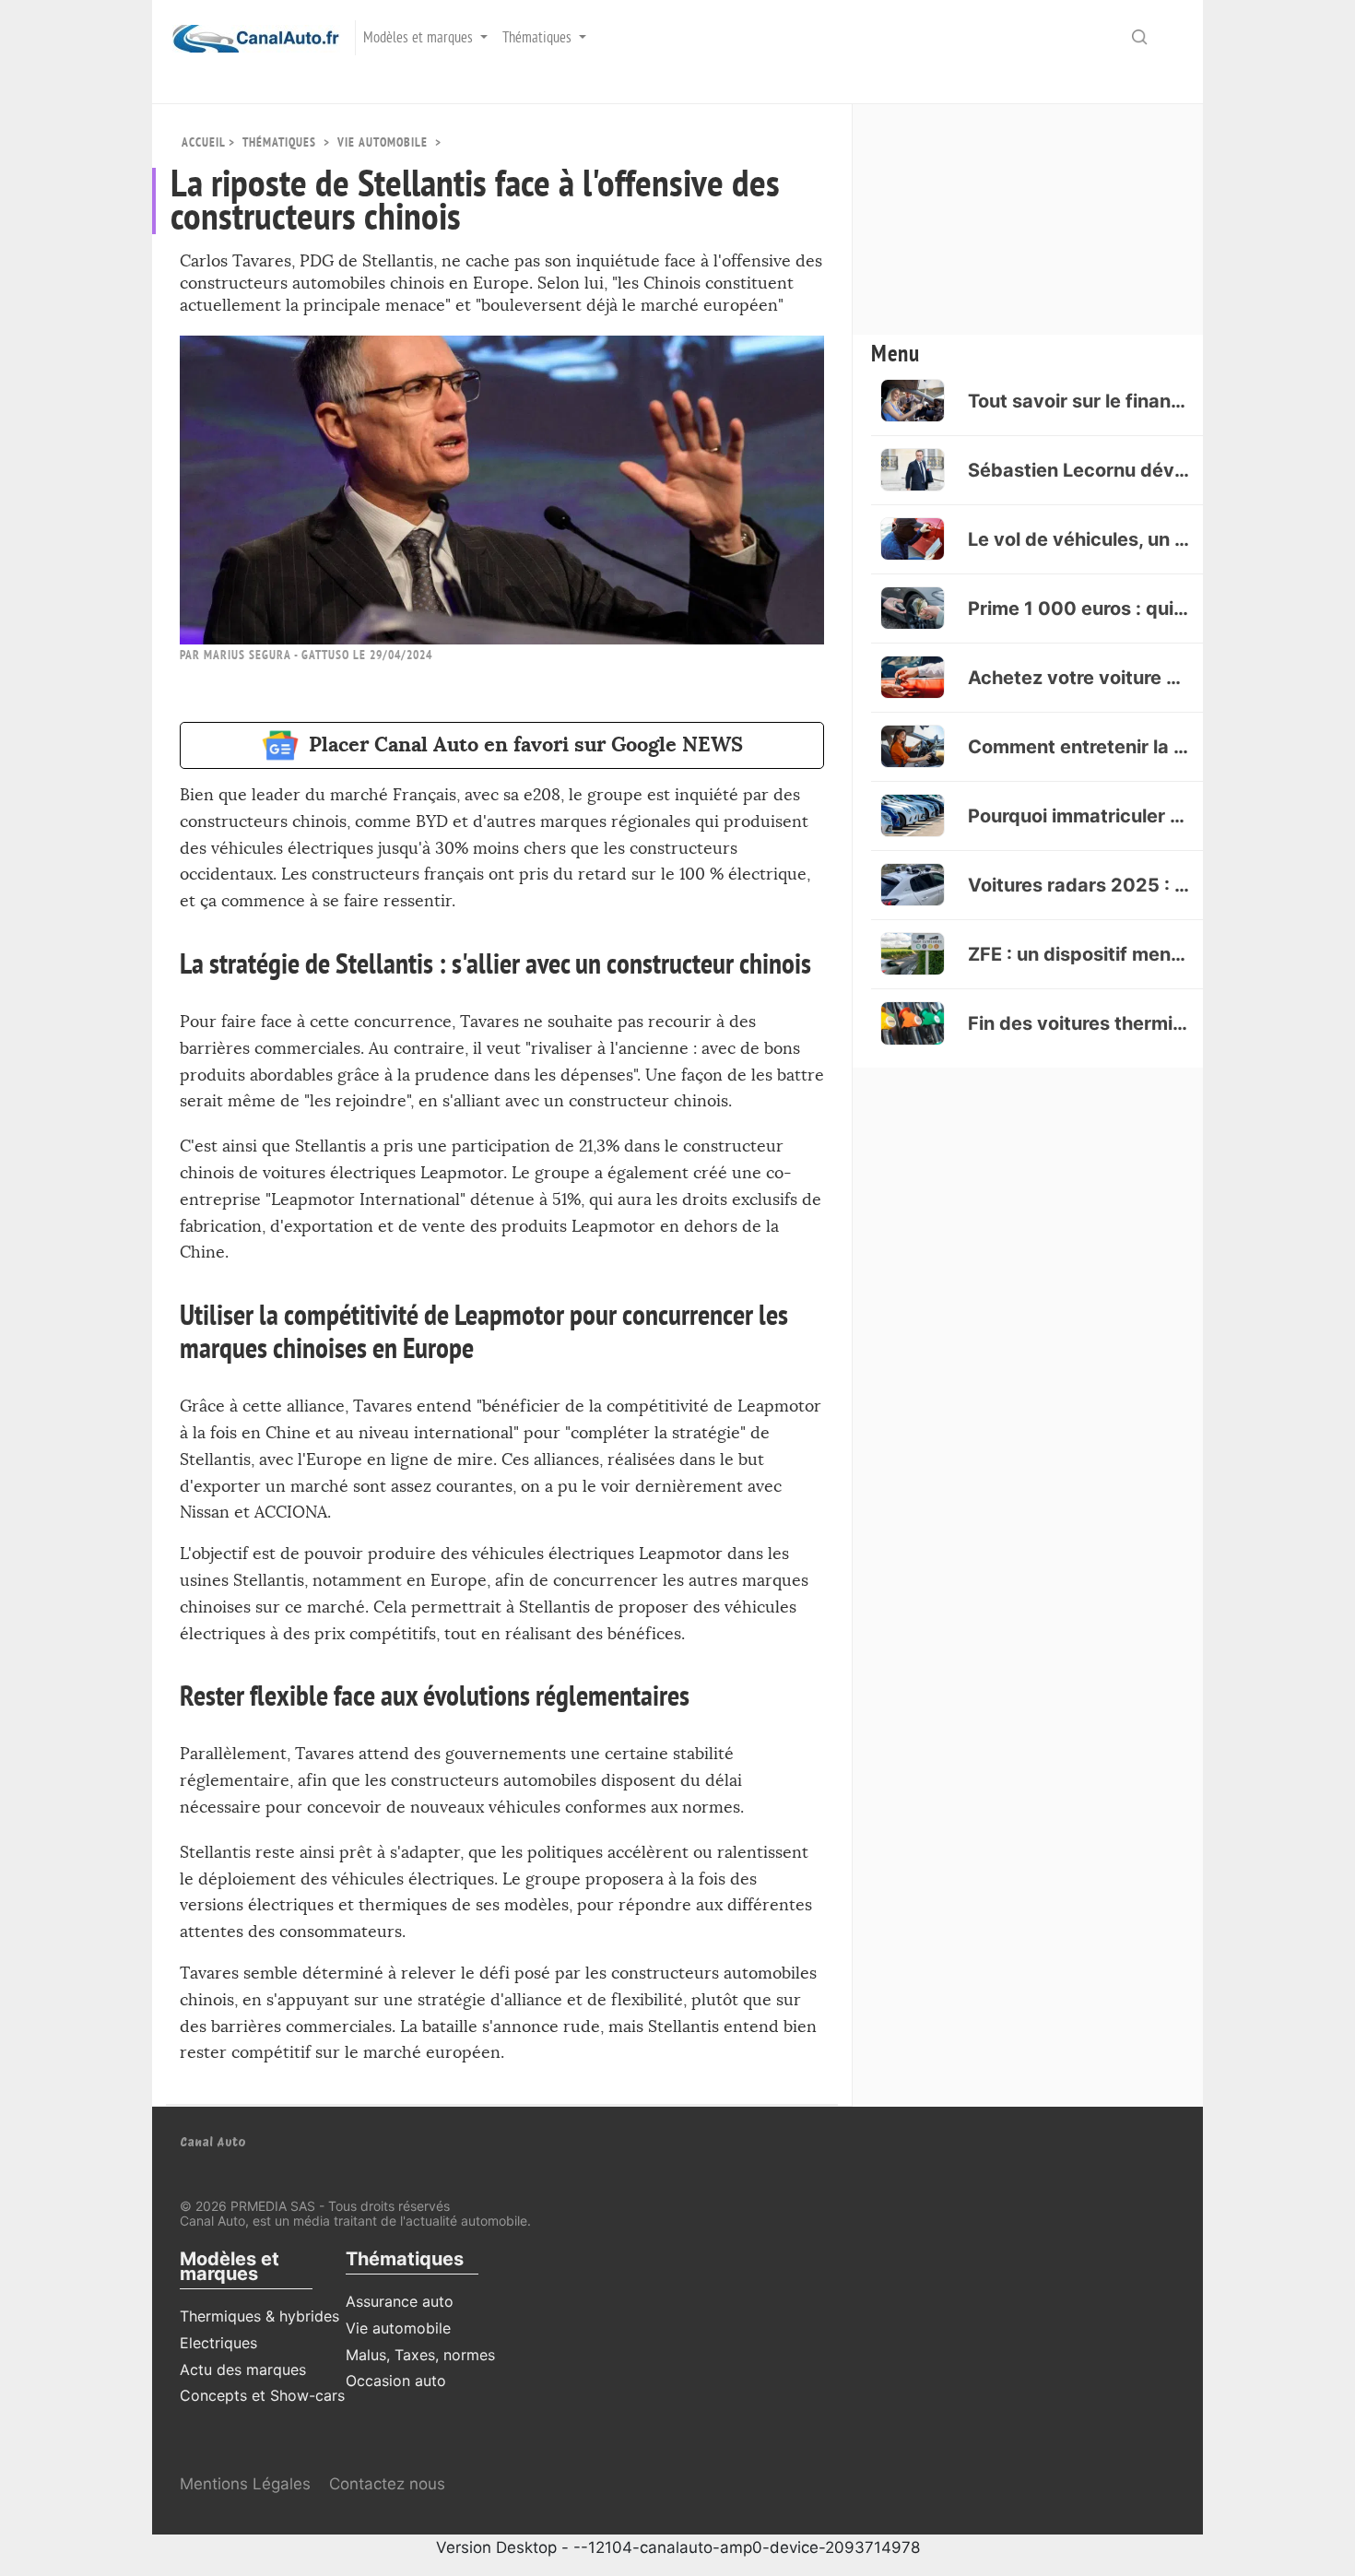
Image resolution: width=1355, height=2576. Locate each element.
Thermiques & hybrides (259, 2316)
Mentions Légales (245, 2484)
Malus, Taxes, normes (420, 2355)
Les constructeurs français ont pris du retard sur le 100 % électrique (544, 874)
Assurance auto (400, 2301)
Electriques (218, 2343)
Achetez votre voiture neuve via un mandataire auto (1078, 678)
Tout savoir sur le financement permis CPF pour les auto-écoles (1078, 401)
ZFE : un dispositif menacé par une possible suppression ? (1078, 954)
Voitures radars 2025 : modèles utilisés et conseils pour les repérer (1078, 885)
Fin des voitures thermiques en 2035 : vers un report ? (1078, 1023)
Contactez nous (387, 2484)
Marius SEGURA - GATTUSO (277, 655)
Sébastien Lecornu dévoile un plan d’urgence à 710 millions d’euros (1078, 470)
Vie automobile (383, 142)
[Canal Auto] (246, 38)
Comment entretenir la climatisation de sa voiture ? (1078, 747)
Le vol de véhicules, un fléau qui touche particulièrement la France (1078, 539)
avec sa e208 (513, 795)
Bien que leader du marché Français (318, 795)
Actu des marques (243, 2369)
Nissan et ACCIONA (253, 1513)
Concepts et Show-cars (262, 2395)
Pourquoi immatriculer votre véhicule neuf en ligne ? (1078, 816)
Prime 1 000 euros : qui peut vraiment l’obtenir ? (1078, 609)
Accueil (203, 142)
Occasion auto (396, 2381)
